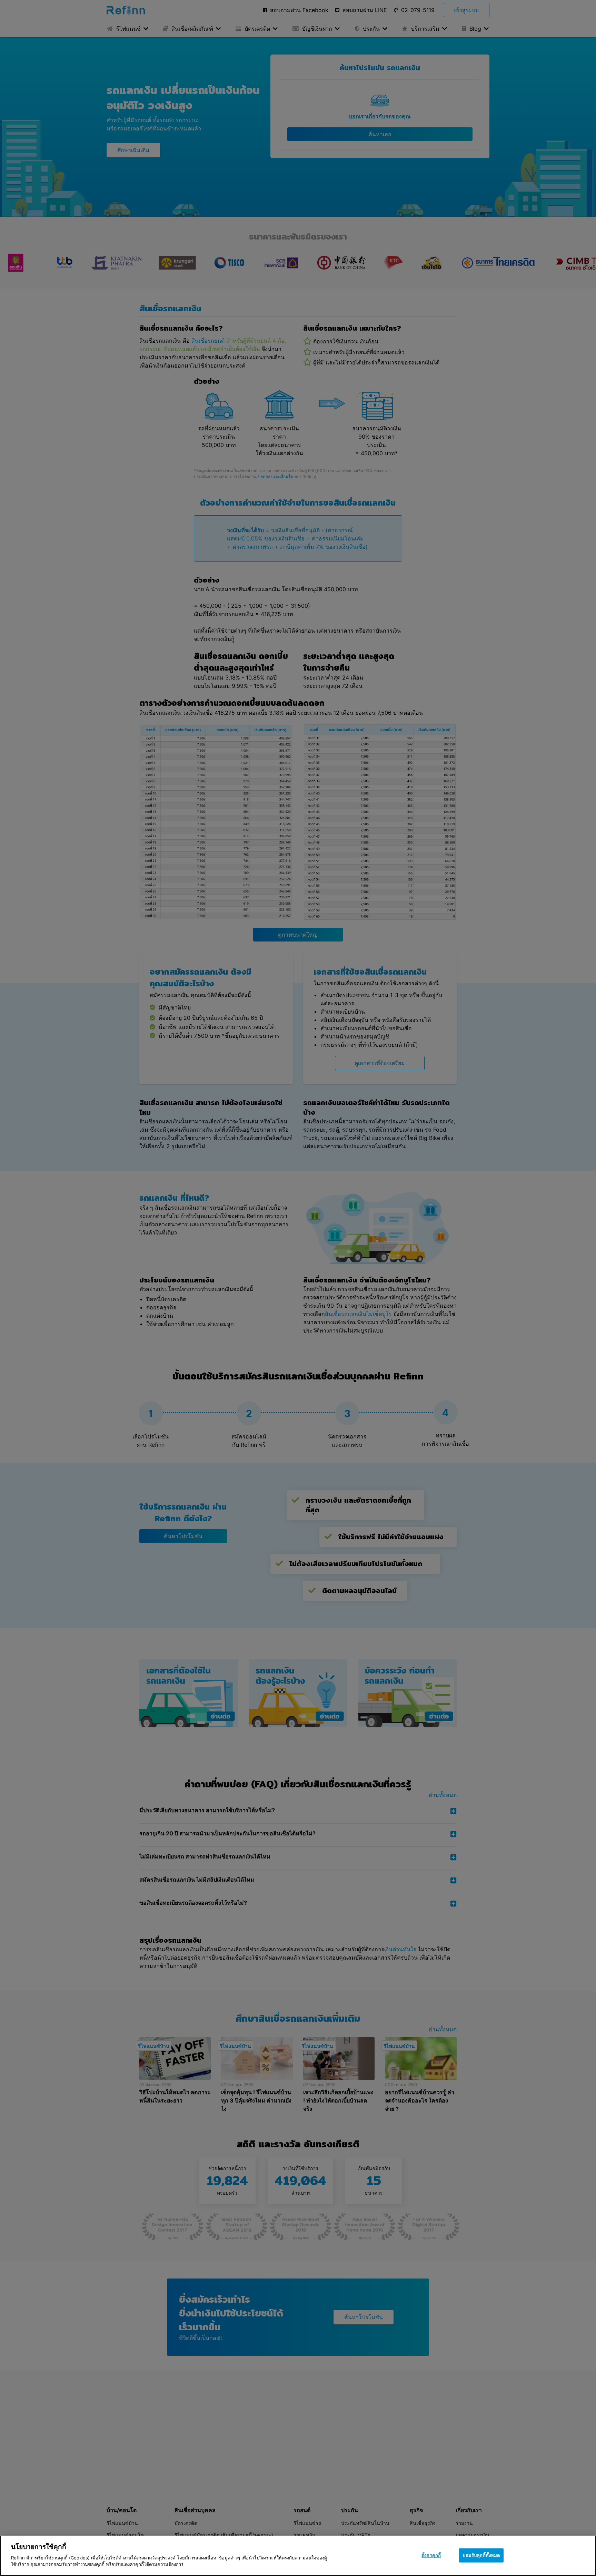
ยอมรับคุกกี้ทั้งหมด (481, 2555)
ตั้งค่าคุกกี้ (431, 2555)
